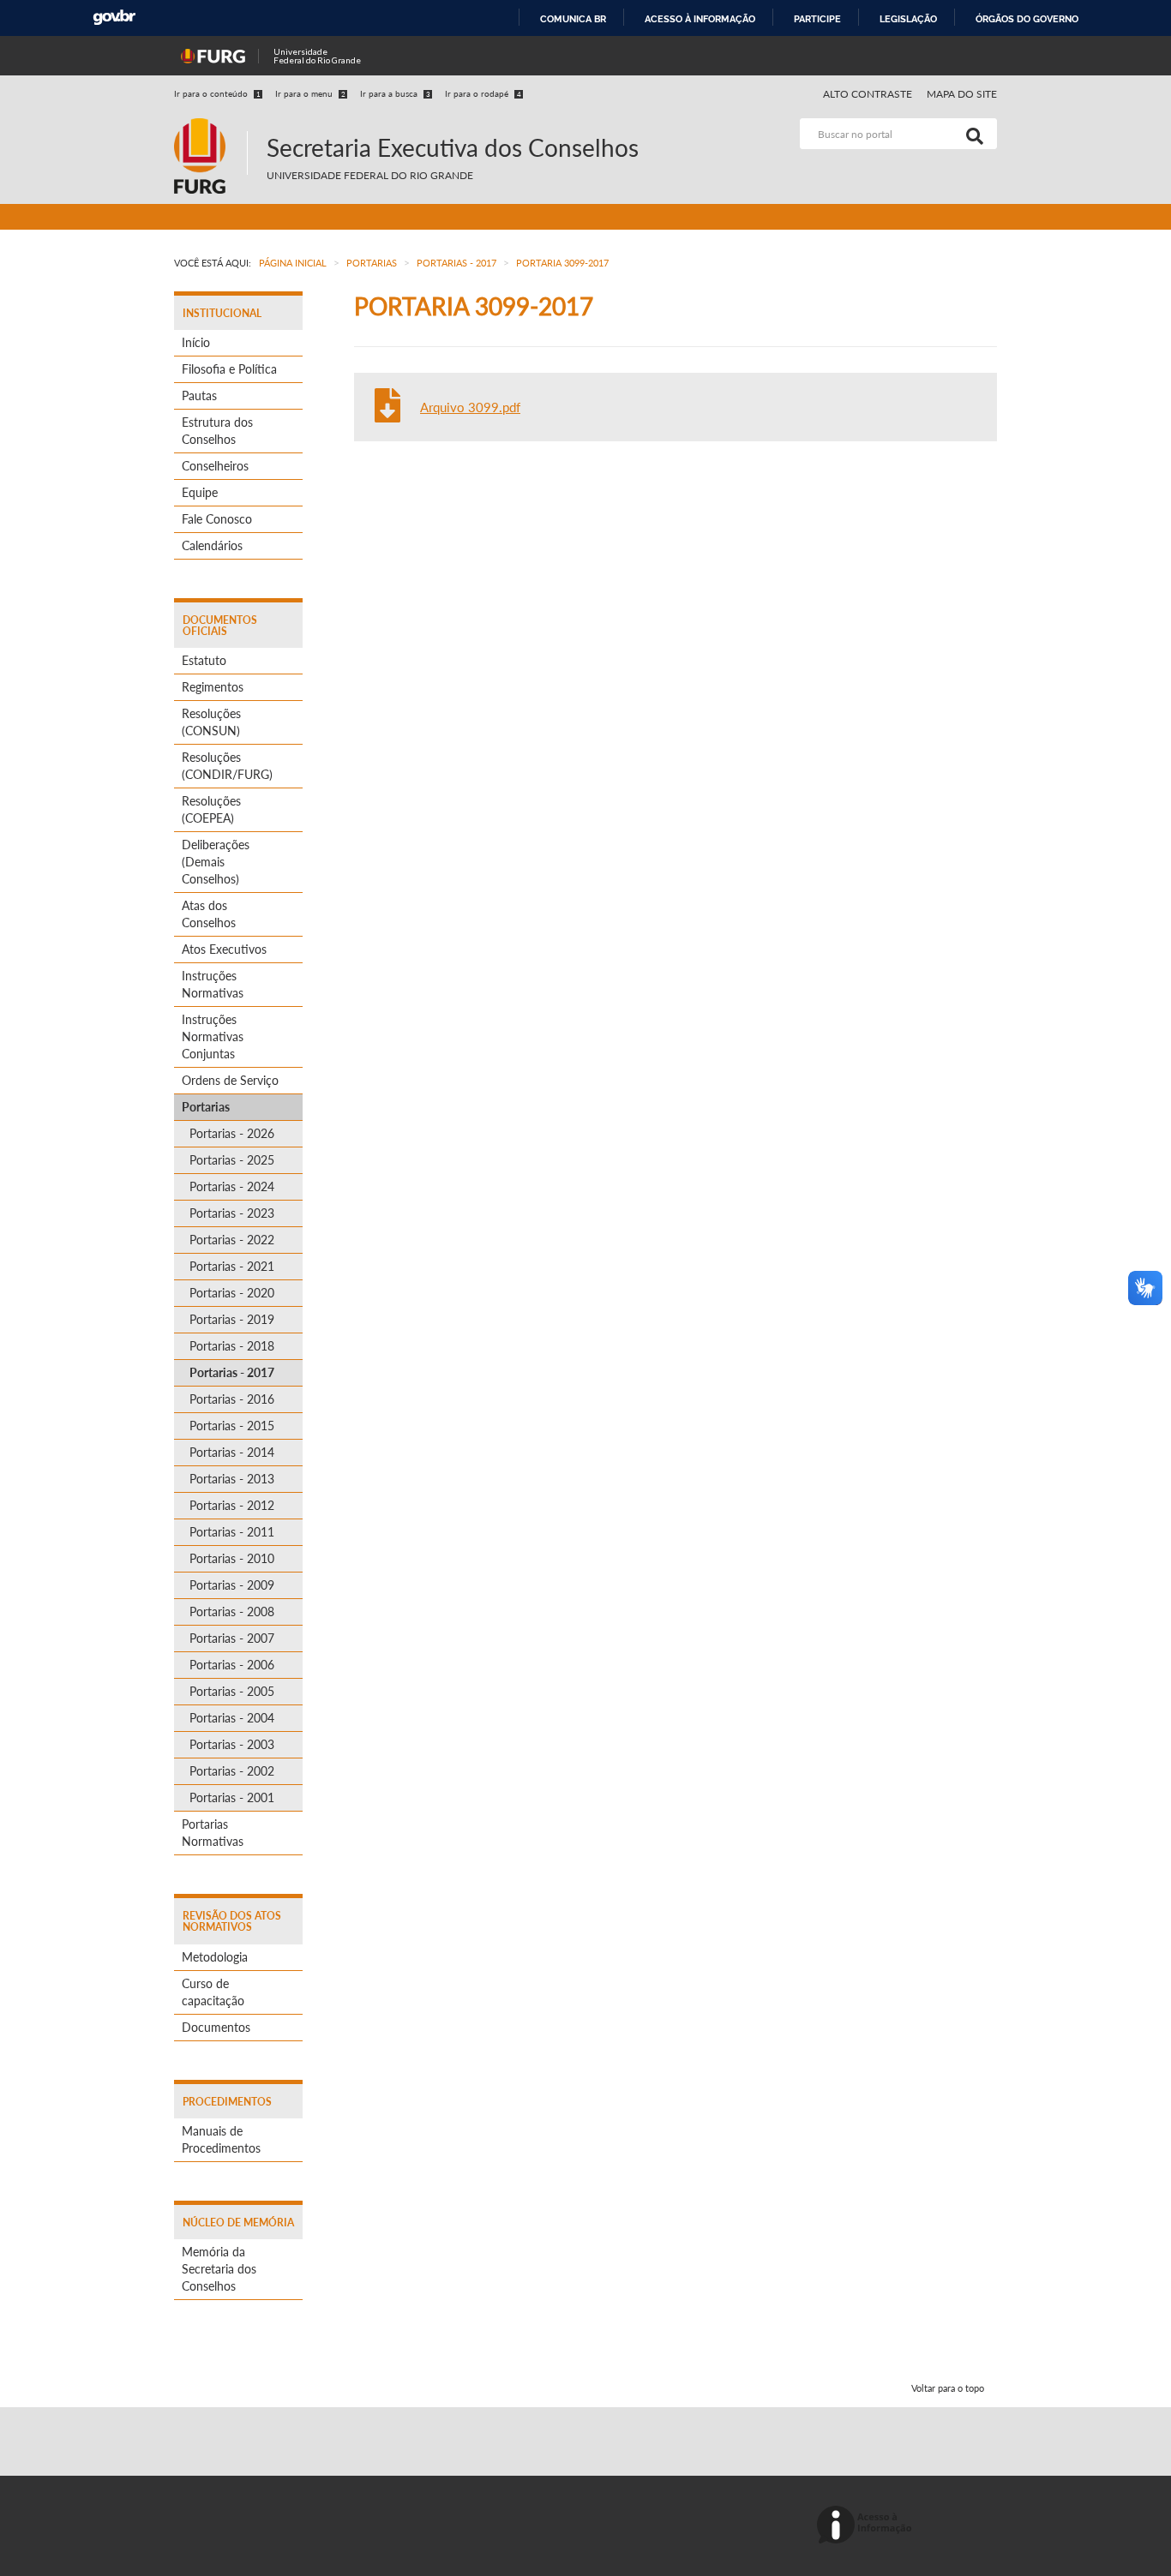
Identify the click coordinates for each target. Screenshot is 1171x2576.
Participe (817, 19)
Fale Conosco (217, 519)
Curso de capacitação (213, 1992)
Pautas (199, 395)
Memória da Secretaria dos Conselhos (219, 2269)
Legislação (908, 19)
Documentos (216, 2027)
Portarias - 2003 (232, 1744)
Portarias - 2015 (232, 1426)
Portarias (206, 1107)
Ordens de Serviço (230, 1080)
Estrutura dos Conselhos (217, 431)
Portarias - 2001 (232, 1797)
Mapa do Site (962, 94)
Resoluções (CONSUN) (211, 722)
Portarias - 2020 (232, 1293)
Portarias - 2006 (232, 1665)
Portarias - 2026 (232, 1133)
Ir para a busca (395, 93)
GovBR (114, 18)
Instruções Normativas (213, 984)
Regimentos (213, 687)
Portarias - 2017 (232, 1372)
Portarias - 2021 (232, 1266)
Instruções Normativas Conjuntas (213, 1036)
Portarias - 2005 (232, 1691)
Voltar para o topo (948, 2388)
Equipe (200, 492)
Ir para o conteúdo (217, 93)
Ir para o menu (310, 93)
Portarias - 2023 (232, 1213)
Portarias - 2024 (232, 1186)
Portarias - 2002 (232, 1771)
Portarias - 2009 (232, 1585)
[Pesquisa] (971, 134)
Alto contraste (868, 94)
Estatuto (204, 660)
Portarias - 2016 (232, 1399)
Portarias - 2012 (232, 1505)
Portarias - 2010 (232, 1558)
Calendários (212, 545)
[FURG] (210, 126)
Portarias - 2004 (232, 1718)
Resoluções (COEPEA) (211, 809)
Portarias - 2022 (232, 1240)
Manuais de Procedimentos (221, 2139)
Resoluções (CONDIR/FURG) (227, 766)
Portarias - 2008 (232, 1611)
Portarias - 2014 (232, 1452)
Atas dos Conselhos (209, 914)
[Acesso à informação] (867, 2526)
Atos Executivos (224, 949)
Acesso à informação (700, 19)
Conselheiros (215, 466)
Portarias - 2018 (232, 1346)
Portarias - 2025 (232, 1160)
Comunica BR (573, 19)
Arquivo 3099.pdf (470, 407)
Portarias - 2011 (232, 1532)
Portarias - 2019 (232, 1319)
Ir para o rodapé (483, 93)
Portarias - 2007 (232, 1638)
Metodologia (215, 1957)
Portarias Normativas (213, 1833)
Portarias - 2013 (232, 1479)
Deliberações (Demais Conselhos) (216, 862)
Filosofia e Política (229, 369)
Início (196, 342)
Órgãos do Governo (1027, 19)
